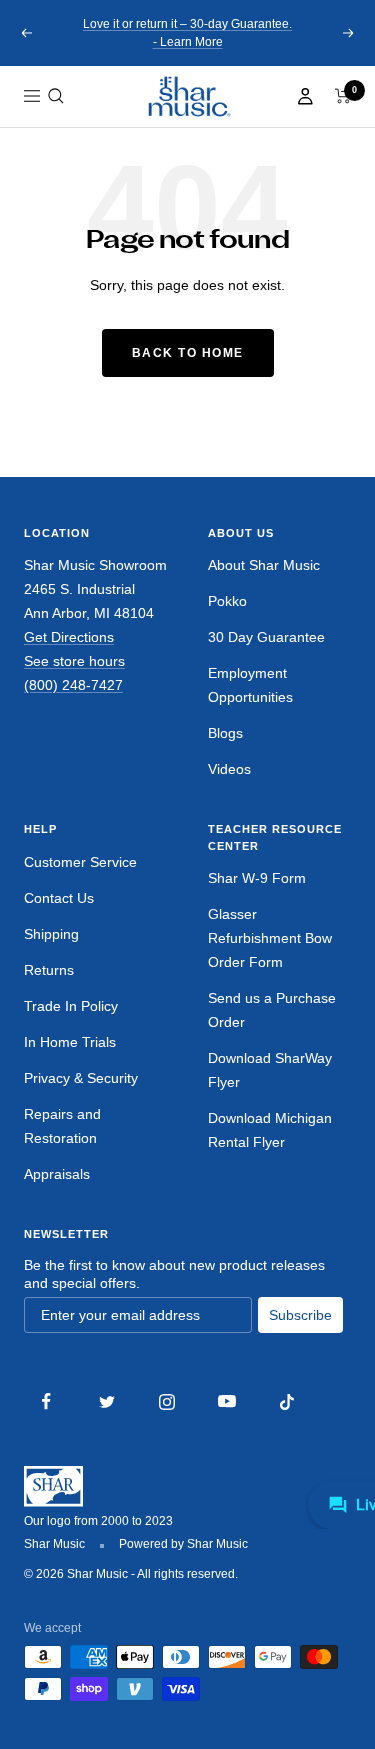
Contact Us (59, 898)
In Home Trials (70, 1042)
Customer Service (80, 862)
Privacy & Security (81, 1078)
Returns (49, 970)
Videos (229, 769)
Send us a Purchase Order (272, 1010)
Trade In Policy (71, 1006)
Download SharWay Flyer (270, 1070)
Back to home (188, 353)
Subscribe (300, 1315)
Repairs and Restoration (62, 1126)
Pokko (227, 601)
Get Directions (69, 637)
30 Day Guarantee (266, 637)
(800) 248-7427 (73, 685)
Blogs (225, 733)
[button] (56, 96)
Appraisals (57, 1174)
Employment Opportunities (250, 685)
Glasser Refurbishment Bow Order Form (270, 938)
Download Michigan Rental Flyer (270, 1130)
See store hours (74, 661)
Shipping (51, 934)
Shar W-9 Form (257, 878)
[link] (188, 96)
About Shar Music (264, 565)
